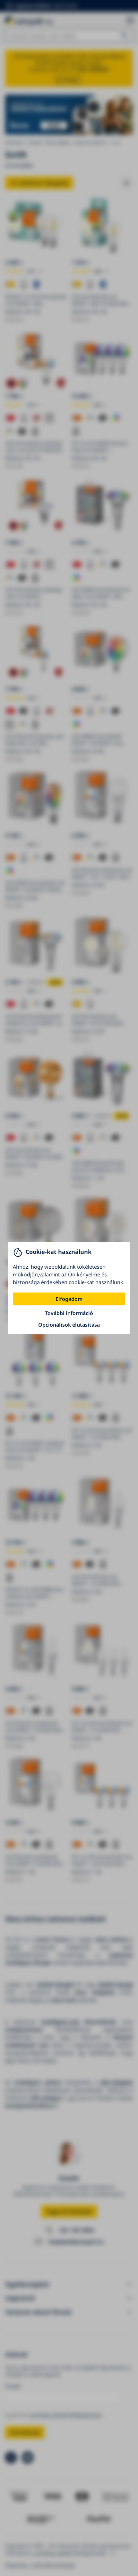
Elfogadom (69, 1299)
